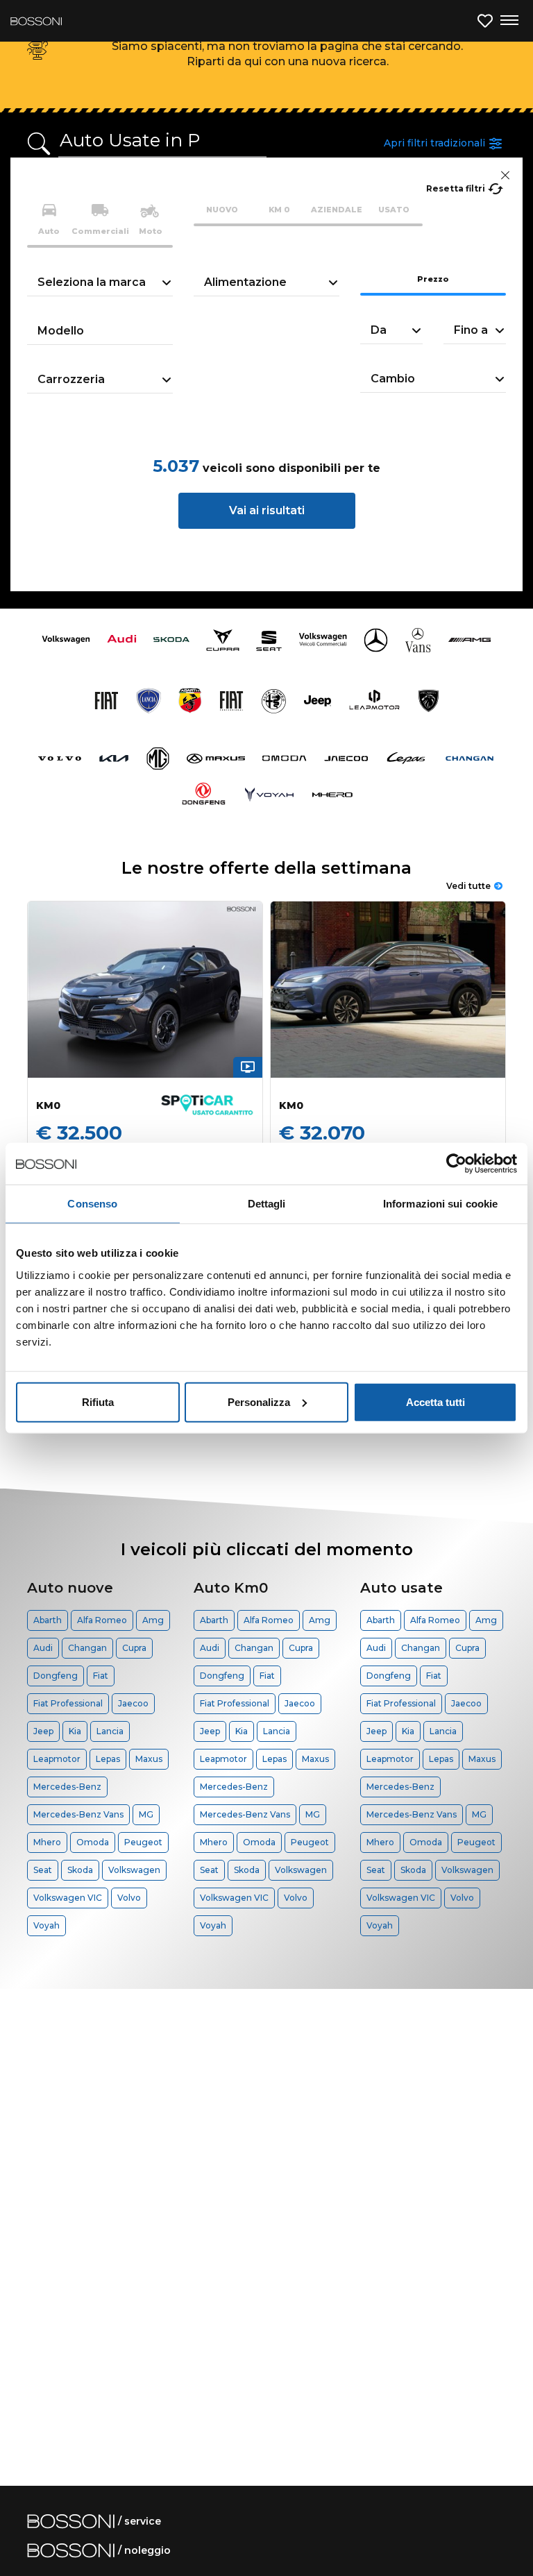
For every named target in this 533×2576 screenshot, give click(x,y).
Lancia (110, 1731)
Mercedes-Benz (67, 1787)
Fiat (101, 1676)
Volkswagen (134, 1870)
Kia (75, 1731)
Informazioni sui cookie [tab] (440, 1204)
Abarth (48, 1620)
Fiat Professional (68, 1703)
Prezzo (433, 279)
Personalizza (259, 1401)
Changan (87, 1648)
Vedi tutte (468, 886)
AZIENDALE (337, 210)
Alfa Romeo (102, 1620)
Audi (43, 1648)
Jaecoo (133, 1703)
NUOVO (222, 210)
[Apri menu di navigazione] (509, 21)
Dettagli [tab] (267, 1204)
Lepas (108, 1759)
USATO (394, 210)
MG (146, 1814)
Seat (43, 1870)
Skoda (80, 1870)
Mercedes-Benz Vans (78, 1814)
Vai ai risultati (267, 510)
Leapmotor (57, 1759)
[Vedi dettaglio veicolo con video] (248, 1067)
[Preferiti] (485, 21)
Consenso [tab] (92, 1204)
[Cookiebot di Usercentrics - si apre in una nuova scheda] (456, 1164)
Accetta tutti (435, 1401)
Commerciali (100, 231)
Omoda (93, 1842)
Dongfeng (56, 1676)
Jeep (43, 1731)
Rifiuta (98, 1401)
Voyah (46, 1925)
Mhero (47, 1842)
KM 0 (279, 210)
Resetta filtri (456, 188)
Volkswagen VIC (68, 1898)
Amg (153, 1620)
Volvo (129, 1898)
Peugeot (143, 1842)
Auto (49, 231)
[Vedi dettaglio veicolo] (145, 990)
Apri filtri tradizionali (434, 143)
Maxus (149, 1759)
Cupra (134, 1648)
